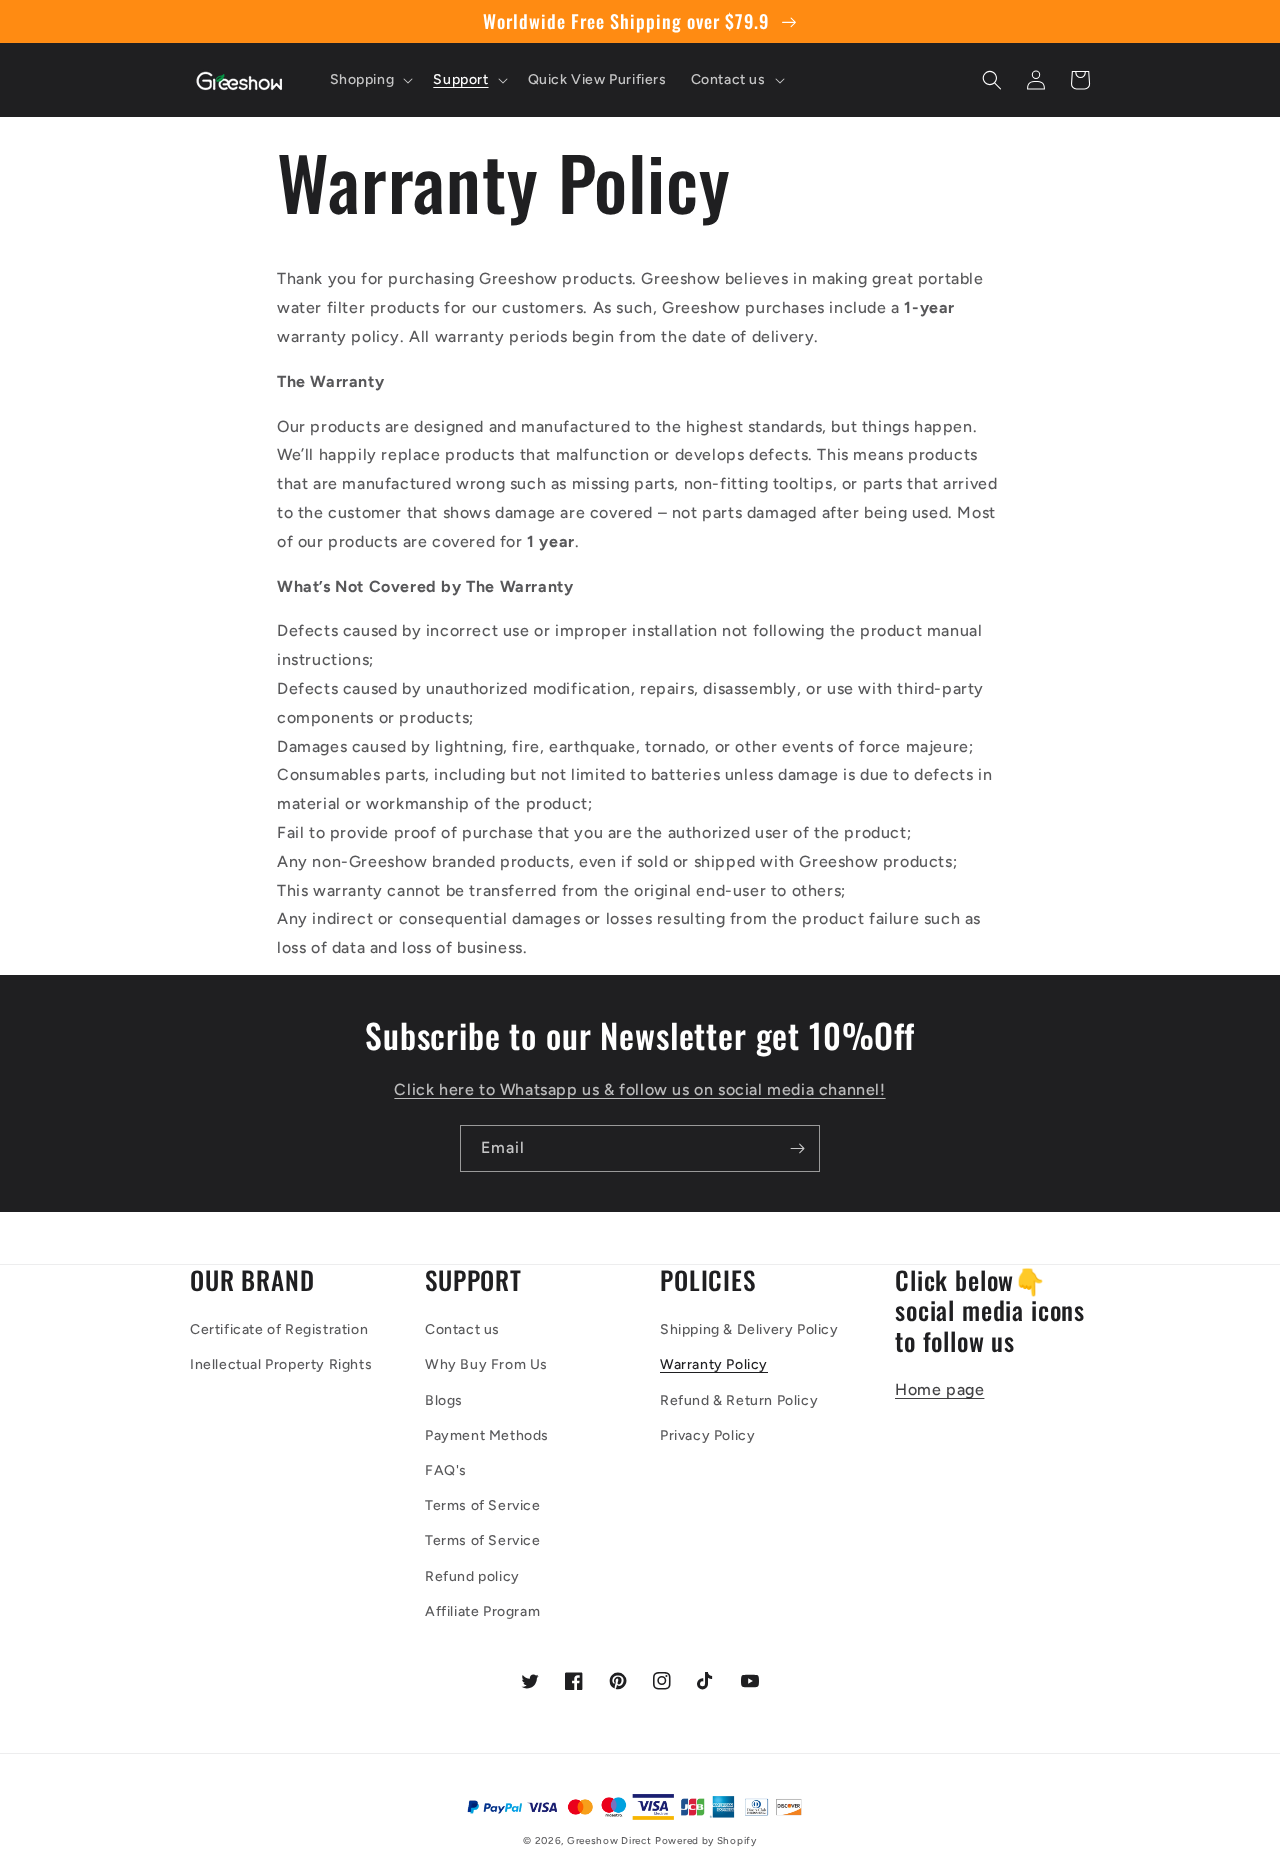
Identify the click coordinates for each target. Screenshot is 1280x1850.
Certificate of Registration (279, 1329)
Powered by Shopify (706, 1840)
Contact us (462, 1329)
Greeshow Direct (609, 1840)
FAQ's (446, 1470)
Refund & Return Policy (739, 1400)
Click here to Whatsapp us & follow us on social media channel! (639, 1089)
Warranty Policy (714, 1364)
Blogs (444, 1400)
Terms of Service (483, 1505)
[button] (370, 80)
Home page (939, 1389)
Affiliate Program (482, 1611)
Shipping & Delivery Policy (749, 1329)
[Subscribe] (797, 1148)
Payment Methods (487, 1435)
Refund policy (472, 1576)
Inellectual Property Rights (281, 1364)
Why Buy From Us (486, 1364)
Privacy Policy (707, 1435)
